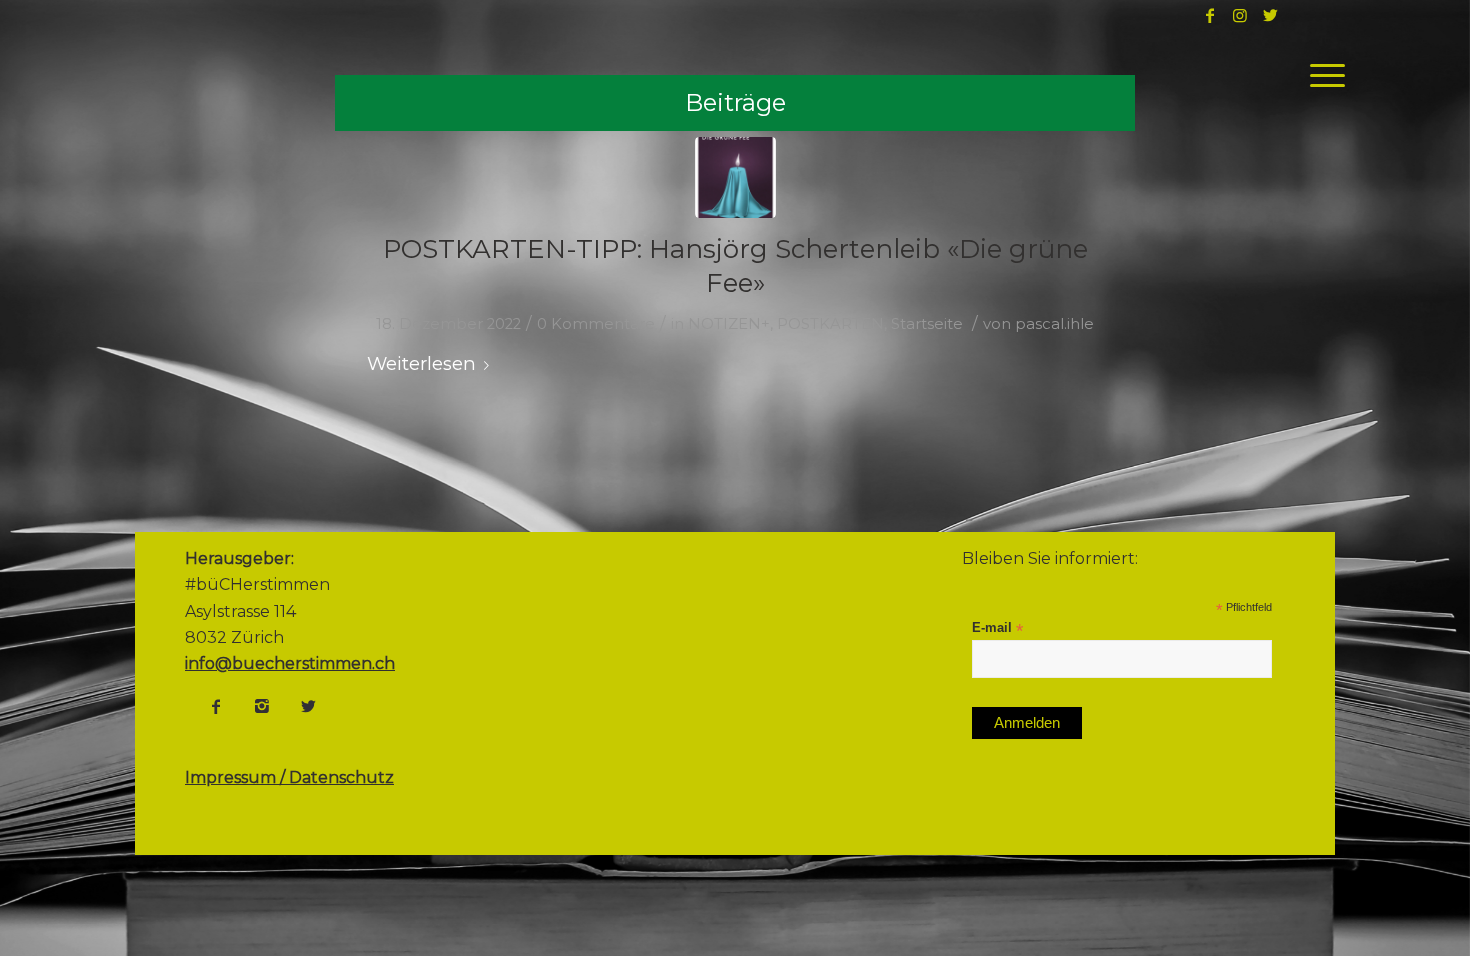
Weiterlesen (421, 363)
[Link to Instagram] (1240, 15)
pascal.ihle (1054, 324)
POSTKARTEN (830, 324)
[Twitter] (308, 706)
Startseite (927, 324)
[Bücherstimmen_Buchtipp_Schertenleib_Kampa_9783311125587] (735, 177)
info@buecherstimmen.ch (290, 663)
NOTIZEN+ (729, 324)
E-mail (997, 628)
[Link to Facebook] (1210, 15)
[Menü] (1321, 75)
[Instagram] (262, 706)
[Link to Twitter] (1270, 15)
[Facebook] (216, 706)
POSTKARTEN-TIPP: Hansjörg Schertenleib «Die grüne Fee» (735, 266)
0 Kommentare (596, 324)
